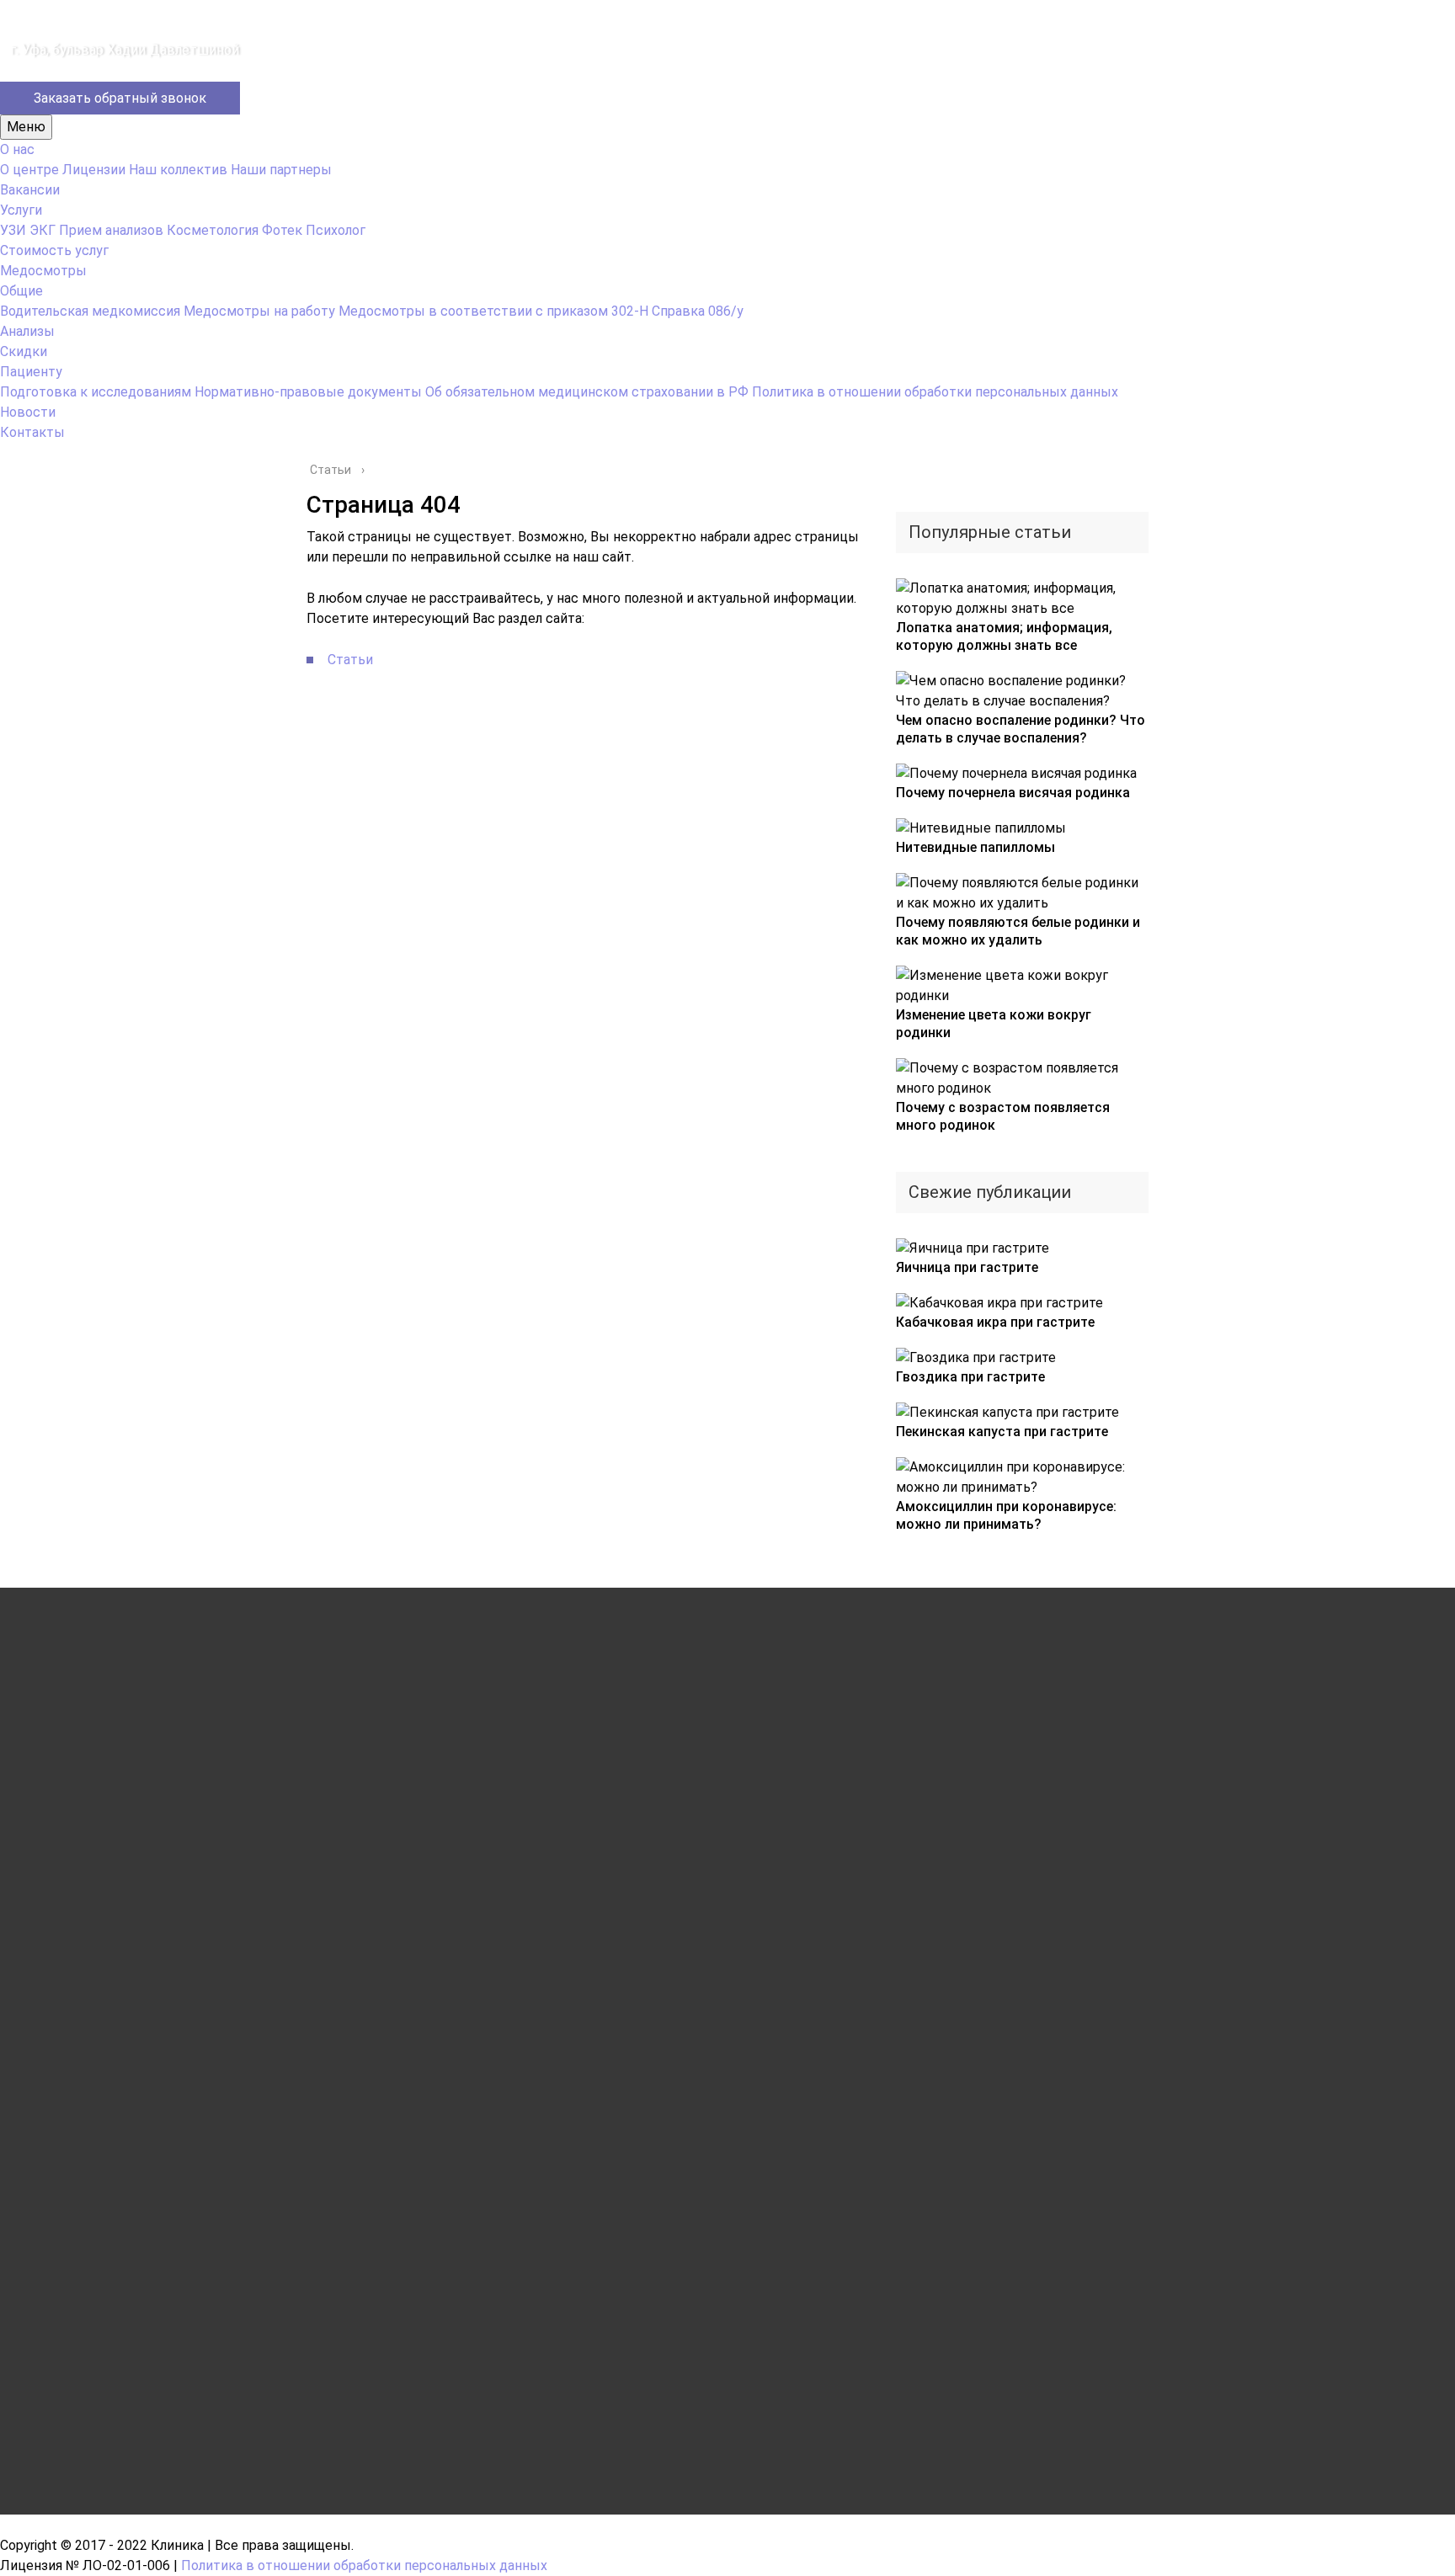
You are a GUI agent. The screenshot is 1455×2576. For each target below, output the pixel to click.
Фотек (282, 230)
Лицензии (94, 170)
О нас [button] (17, 149)
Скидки (24, 351)
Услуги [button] (21, 210)
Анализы (27, 331)
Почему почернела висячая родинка (1013, 793)
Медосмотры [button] (43, 271)
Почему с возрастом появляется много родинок (1003, 1116)
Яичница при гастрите (967, 1267)
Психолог (336, 230)
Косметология (213, 230)
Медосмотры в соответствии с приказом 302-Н (493, 311)
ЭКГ (43, 230)
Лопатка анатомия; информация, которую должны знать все (1004, 636)
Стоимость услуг (54, 250)
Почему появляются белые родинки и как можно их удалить (1018, 931)
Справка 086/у (698, 311)
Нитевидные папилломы (975, 847)
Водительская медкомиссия (90, 311)
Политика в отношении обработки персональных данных (935, 392)
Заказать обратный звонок (120, 98)
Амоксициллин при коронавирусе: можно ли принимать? (1006, 1515)
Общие (21, 291)
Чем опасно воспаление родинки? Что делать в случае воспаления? (1021, 729)
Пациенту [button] (31, 372)
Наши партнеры (281, 170)
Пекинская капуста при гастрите (1002, 1432)
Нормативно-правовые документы (308, 392)
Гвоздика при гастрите (970, 1377)
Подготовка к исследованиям (96, 392)
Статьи (350, 660)
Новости (28, 412)
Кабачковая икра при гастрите (995, 1322)
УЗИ (13, 230)
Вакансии (30, 190)
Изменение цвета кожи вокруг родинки (994, 1024)
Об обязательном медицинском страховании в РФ (587, 392)
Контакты (32, 432)
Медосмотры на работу (259, 311)
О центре (29, 170)
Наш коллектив (178, 170)
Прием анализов (111, 230)
